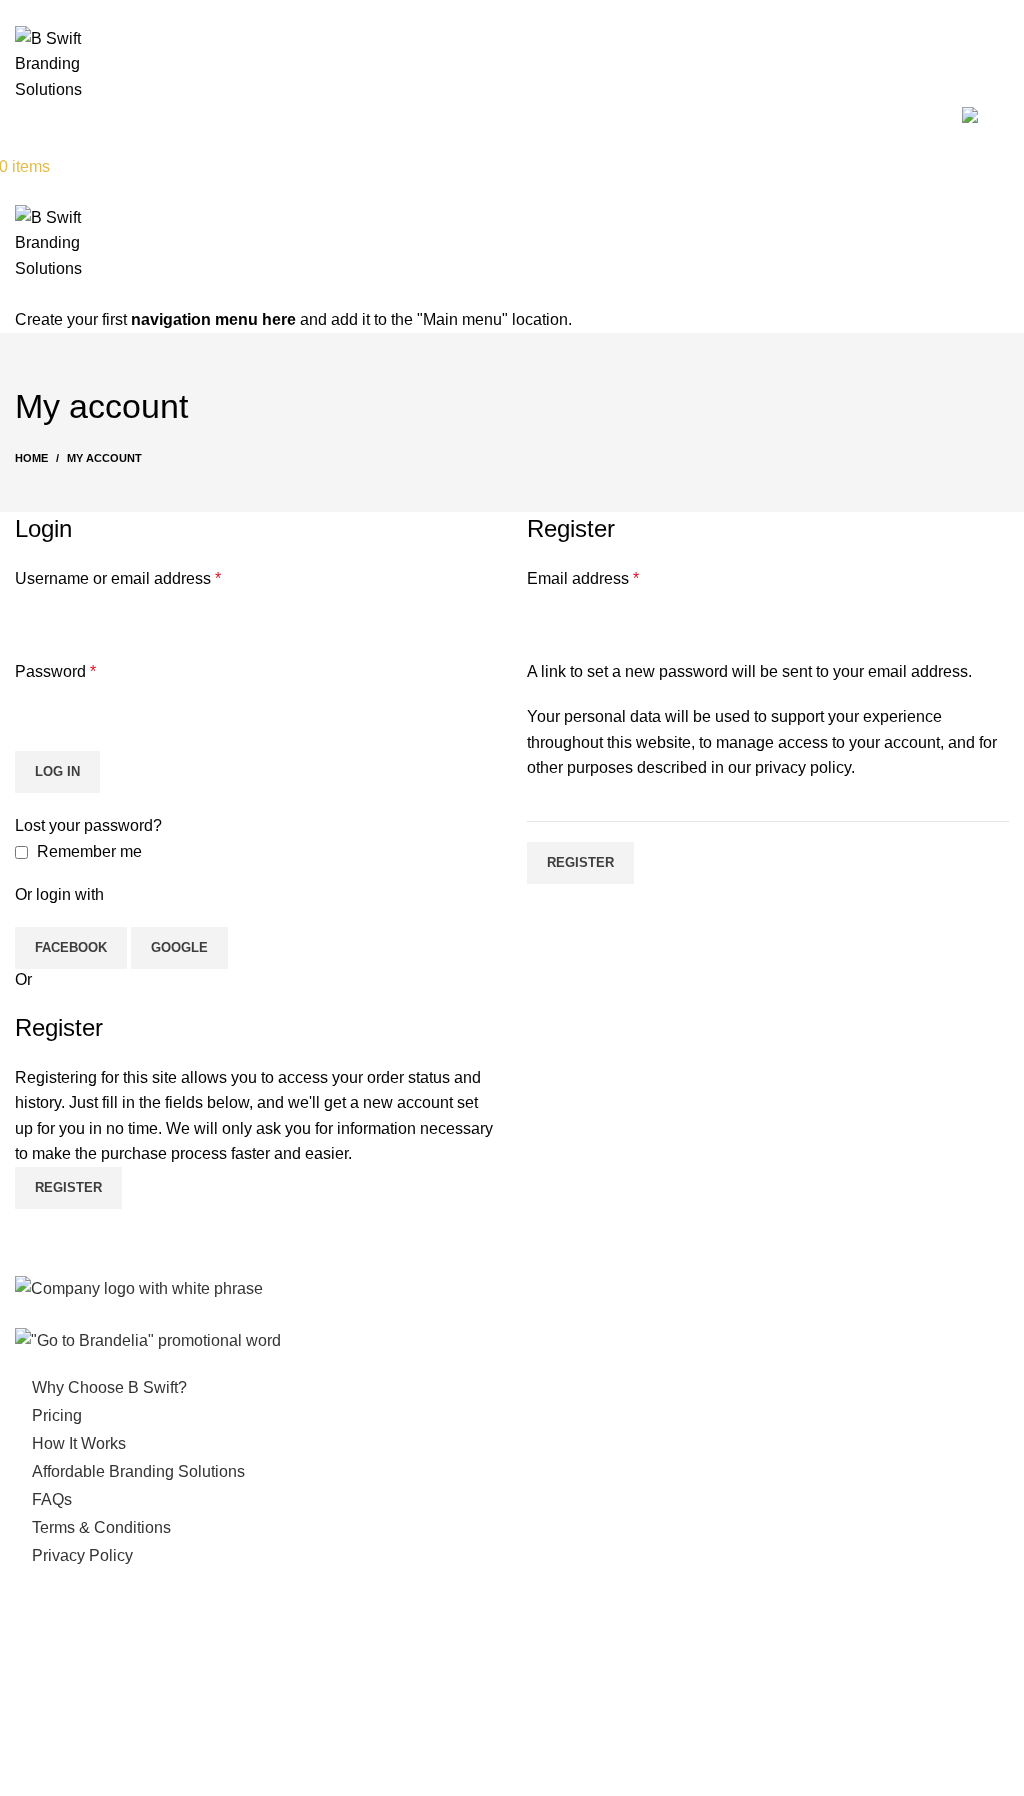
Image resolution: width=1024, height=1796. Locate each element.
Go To (937, 114)
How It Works (741, 114)
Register (580, 862)
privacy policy (803, 767)
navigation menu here (213, 319)
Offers (637, 114)
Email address (583, 578)
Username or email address (118, 578)
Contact (852, 114)
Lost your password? (88, 825)
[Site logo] (79, 62)
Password (55, 671)
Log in (57, 771)
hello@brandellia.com (112, 1664)
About (559, 114)
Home (480, 114)
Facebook (71, 947)
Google (179, 947)
